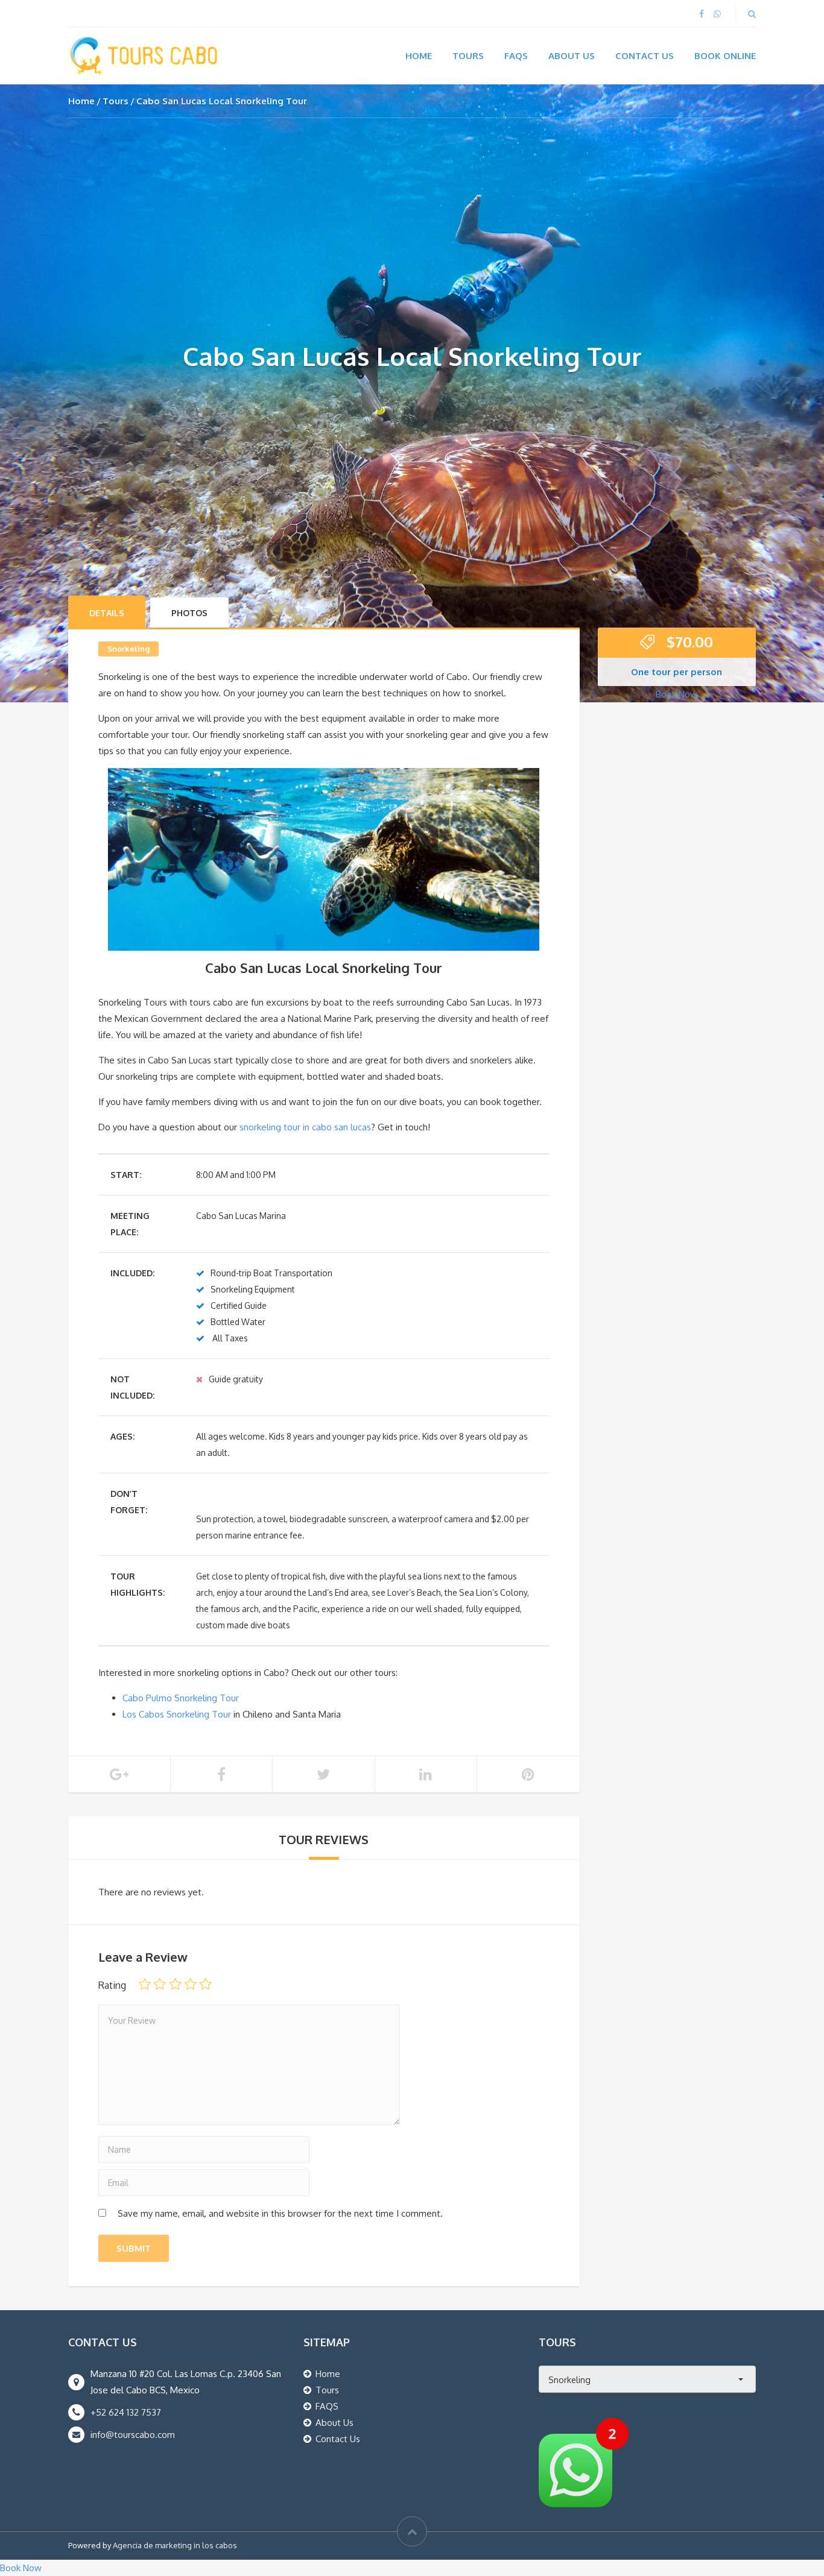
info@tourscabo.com (133, 2435)
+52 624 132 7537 (126, 2412)
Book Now (677, 694)
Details (107, 613)
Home (419, 56)
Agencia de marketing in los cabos (175, 2545)
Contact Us (645, 56)
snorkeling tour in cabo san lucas (305, 1127)
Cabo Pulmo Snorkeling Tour (181, 1698)
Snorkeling (128, 649)
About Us (572, 56)
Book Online (725, 56)
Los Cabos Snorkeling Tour (177, 1714)
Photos (189, 613)
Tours (468, 56)
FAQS (327, 2406)
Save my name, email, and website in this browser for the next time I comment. (280, 2213)
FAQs (516, 56)
